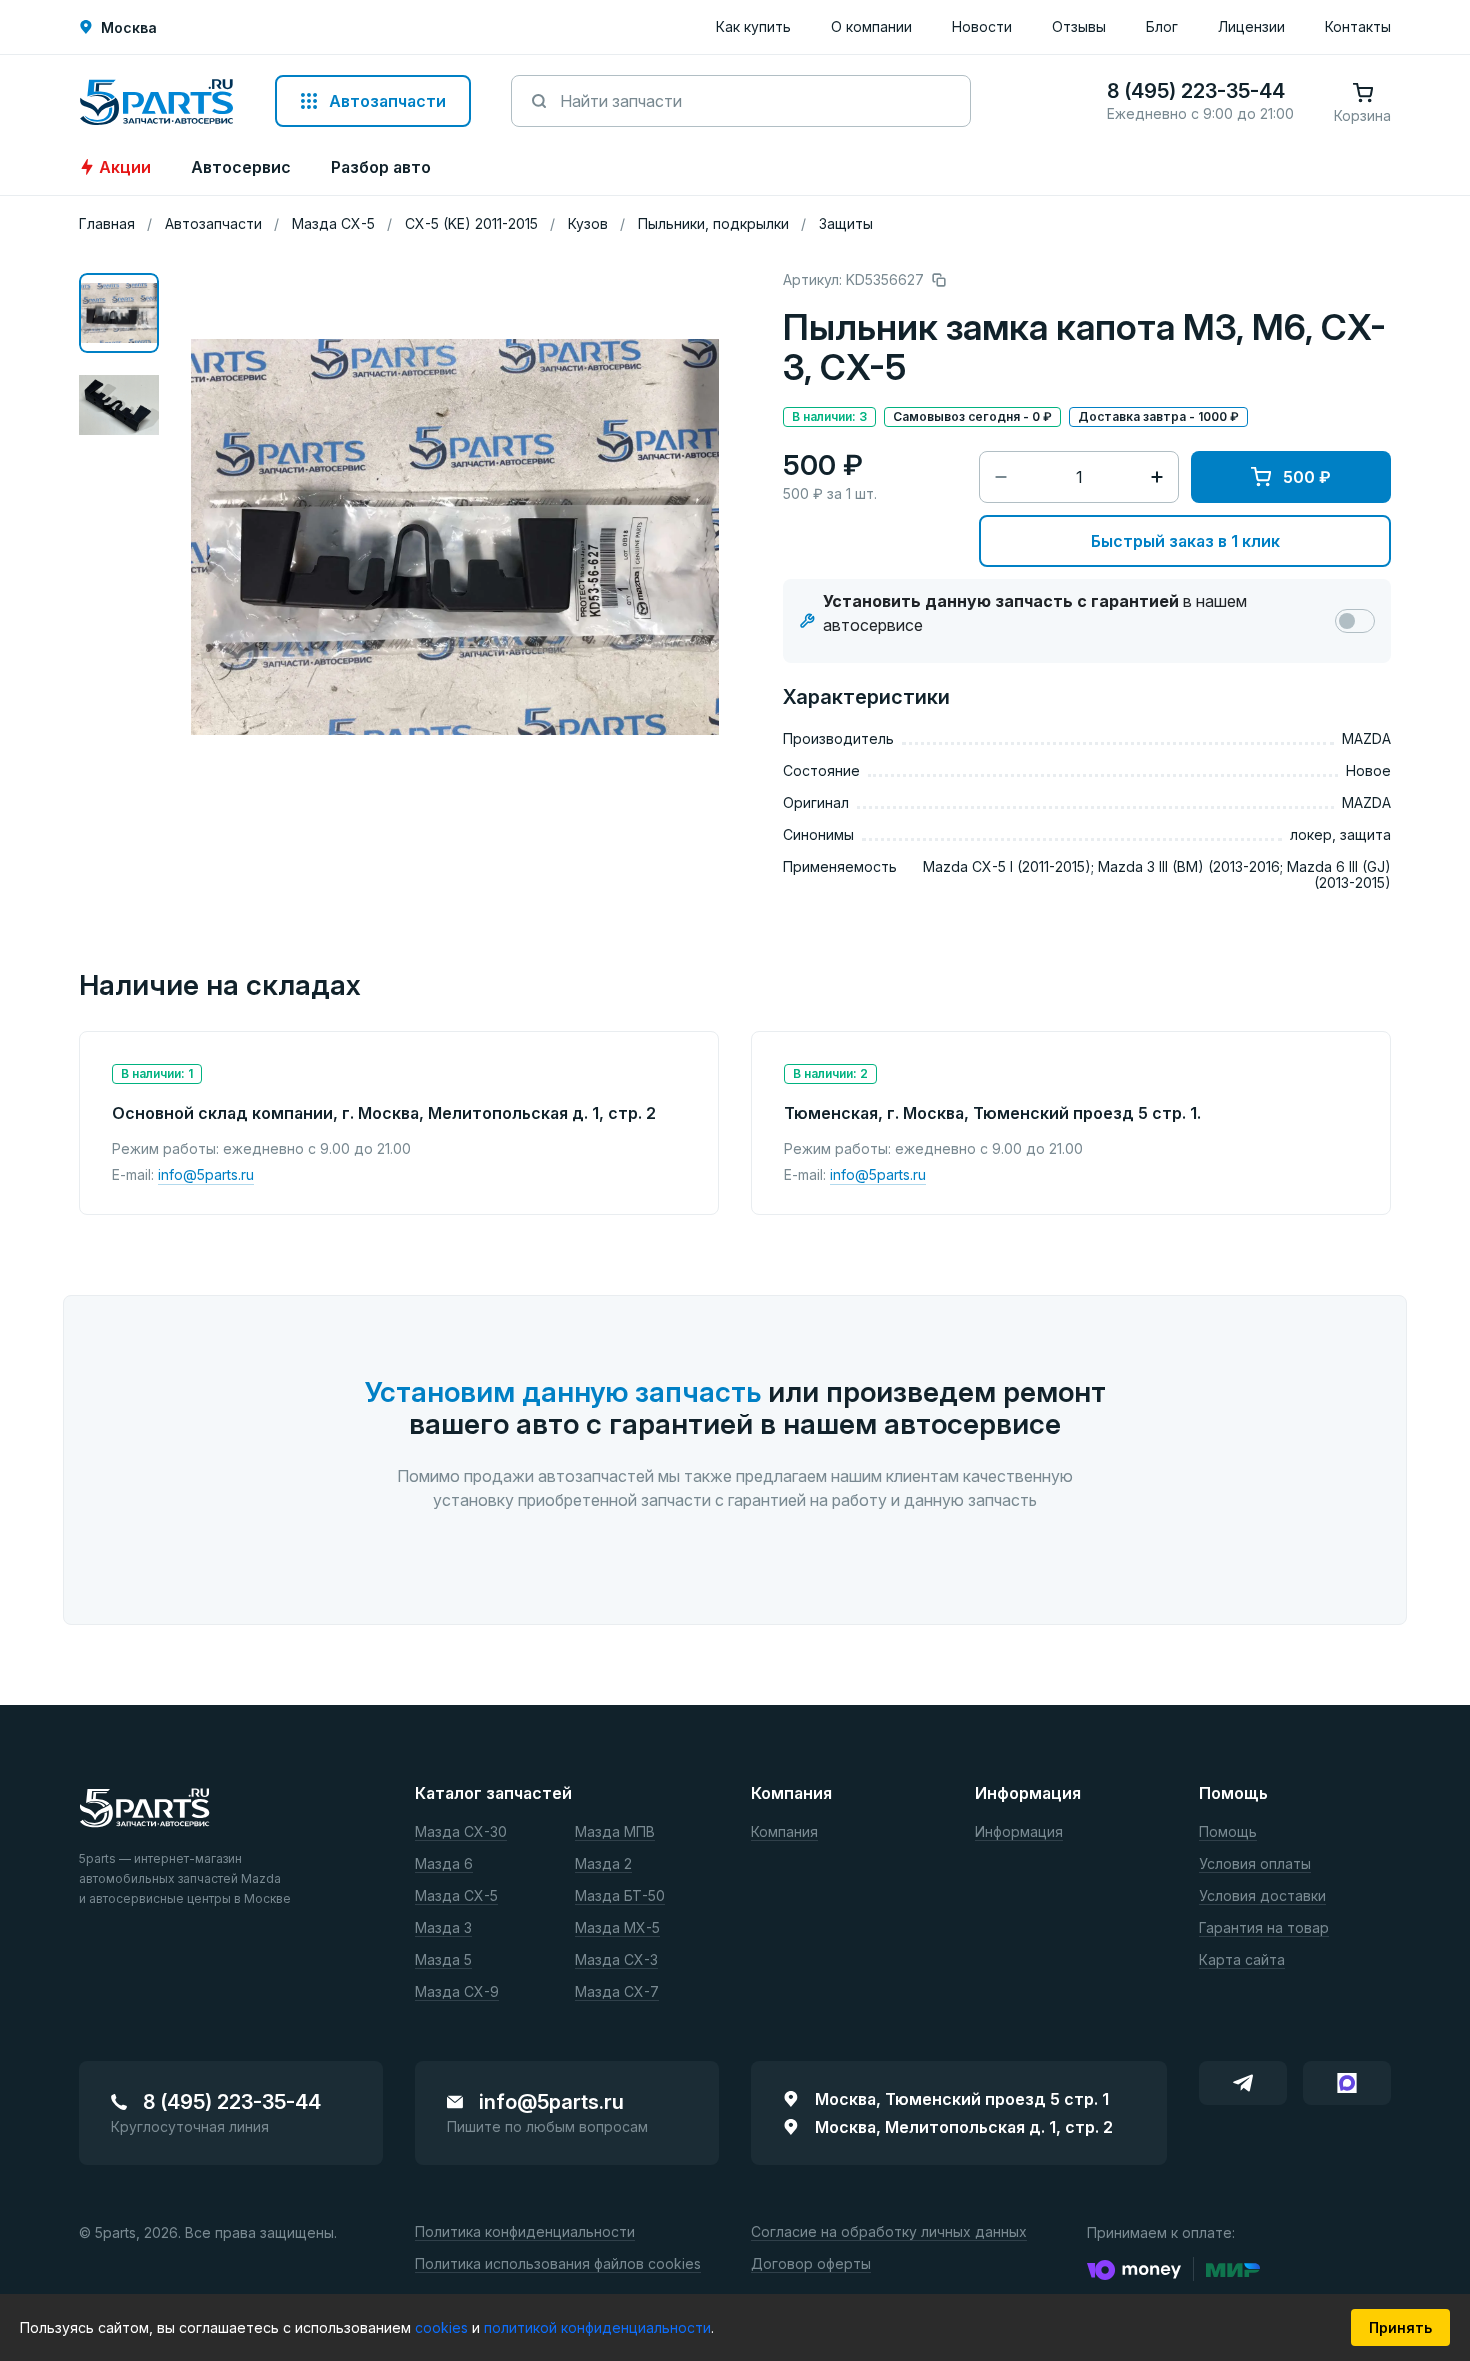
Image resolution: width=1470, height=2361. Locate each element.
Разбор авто (381, 167)
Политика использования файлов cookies (558, 2264)
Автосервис (241, 167)
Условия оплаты (1255, 1864)
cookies (443, 2327)
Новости (982, 26)
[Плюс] (1157, 477)
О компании (871, 26)
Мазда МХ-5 (617, 1928)
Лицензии (1251, 26)
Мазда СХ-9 (457, 1992)
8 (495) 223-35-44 (232, 2102)
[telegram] (1243, 2083)
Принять (1400, 2327)
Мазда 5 (443, 1960)
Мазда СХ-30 (461, 1832)
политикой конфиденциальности (597, 2327)
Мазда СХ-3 (616, 1960)
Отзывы (1079, 26)
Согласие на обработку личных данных (889, 2232)
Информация (1019, 1832)
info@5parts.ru (206, 1174)
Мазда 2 (603, 1864)
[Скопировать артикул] (939, 280)
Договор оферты (811, 2264)
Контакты (1358, 26)
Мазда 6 (444, 1864)
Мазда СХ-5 (456, 1896)
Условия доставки (1262, 1896)
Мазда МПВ (615, 1832)
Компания (784, 1832)
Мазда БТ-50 (620, 1896)
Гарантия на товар (1264, 1928)
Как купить (753, 26)
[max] (1347, 2083)
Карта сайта (1242, 1960)
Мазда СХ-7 (617, 1992)
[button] (119, 313)
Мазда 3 (443, 1928)
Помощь (1228, 1832)
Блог (1162, 26)
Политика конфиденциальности (525, 2232)
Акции (125, 167)
